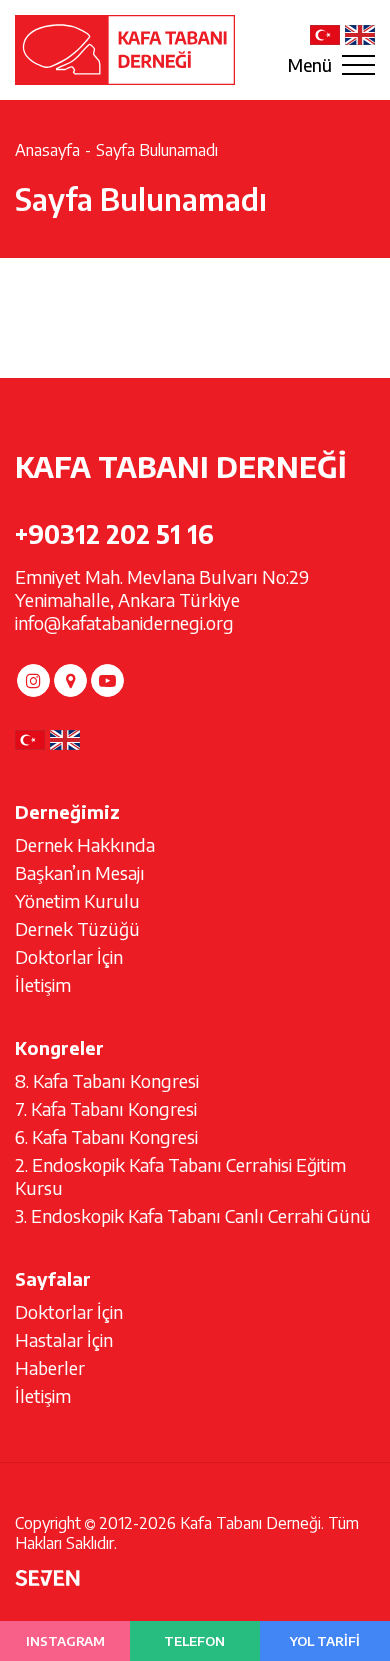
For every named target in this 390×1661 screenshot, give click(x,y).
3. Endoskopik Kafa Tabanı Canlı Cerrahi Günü (193, 1215)
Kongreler (59, 1047)
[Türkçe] (325, 35)
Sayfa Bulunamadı (157, 150)
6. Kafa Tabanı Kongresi (106, 1136)
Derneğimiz (67, 811)
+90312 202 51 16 (114, 534)
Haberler (50, 1367)
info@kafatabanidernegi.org (124, 622)
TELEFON (194, 1641)
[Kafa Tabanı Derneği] (125, 49)
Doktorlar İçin (69, 956)
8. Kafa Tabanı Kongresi (107, 1080)
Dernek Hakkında (85, 844)
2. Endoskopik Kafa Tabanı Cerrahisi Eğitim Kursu (180, 1176)
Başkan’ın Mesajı (80, 872)
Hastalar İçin (64, 1339)
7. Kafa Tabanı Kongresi (106, 1108)
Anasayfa (47, 150)
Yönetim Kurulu (77, 900)
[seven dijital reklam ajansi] (47, 1580)
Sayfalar (53, 1278)
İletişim (43, 984)
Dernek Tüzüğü (77, 928)
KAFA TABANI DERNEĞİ (181, 466)
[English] (360, 35)
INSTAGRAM (65, 1641)
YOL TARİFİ (325, 1641)
